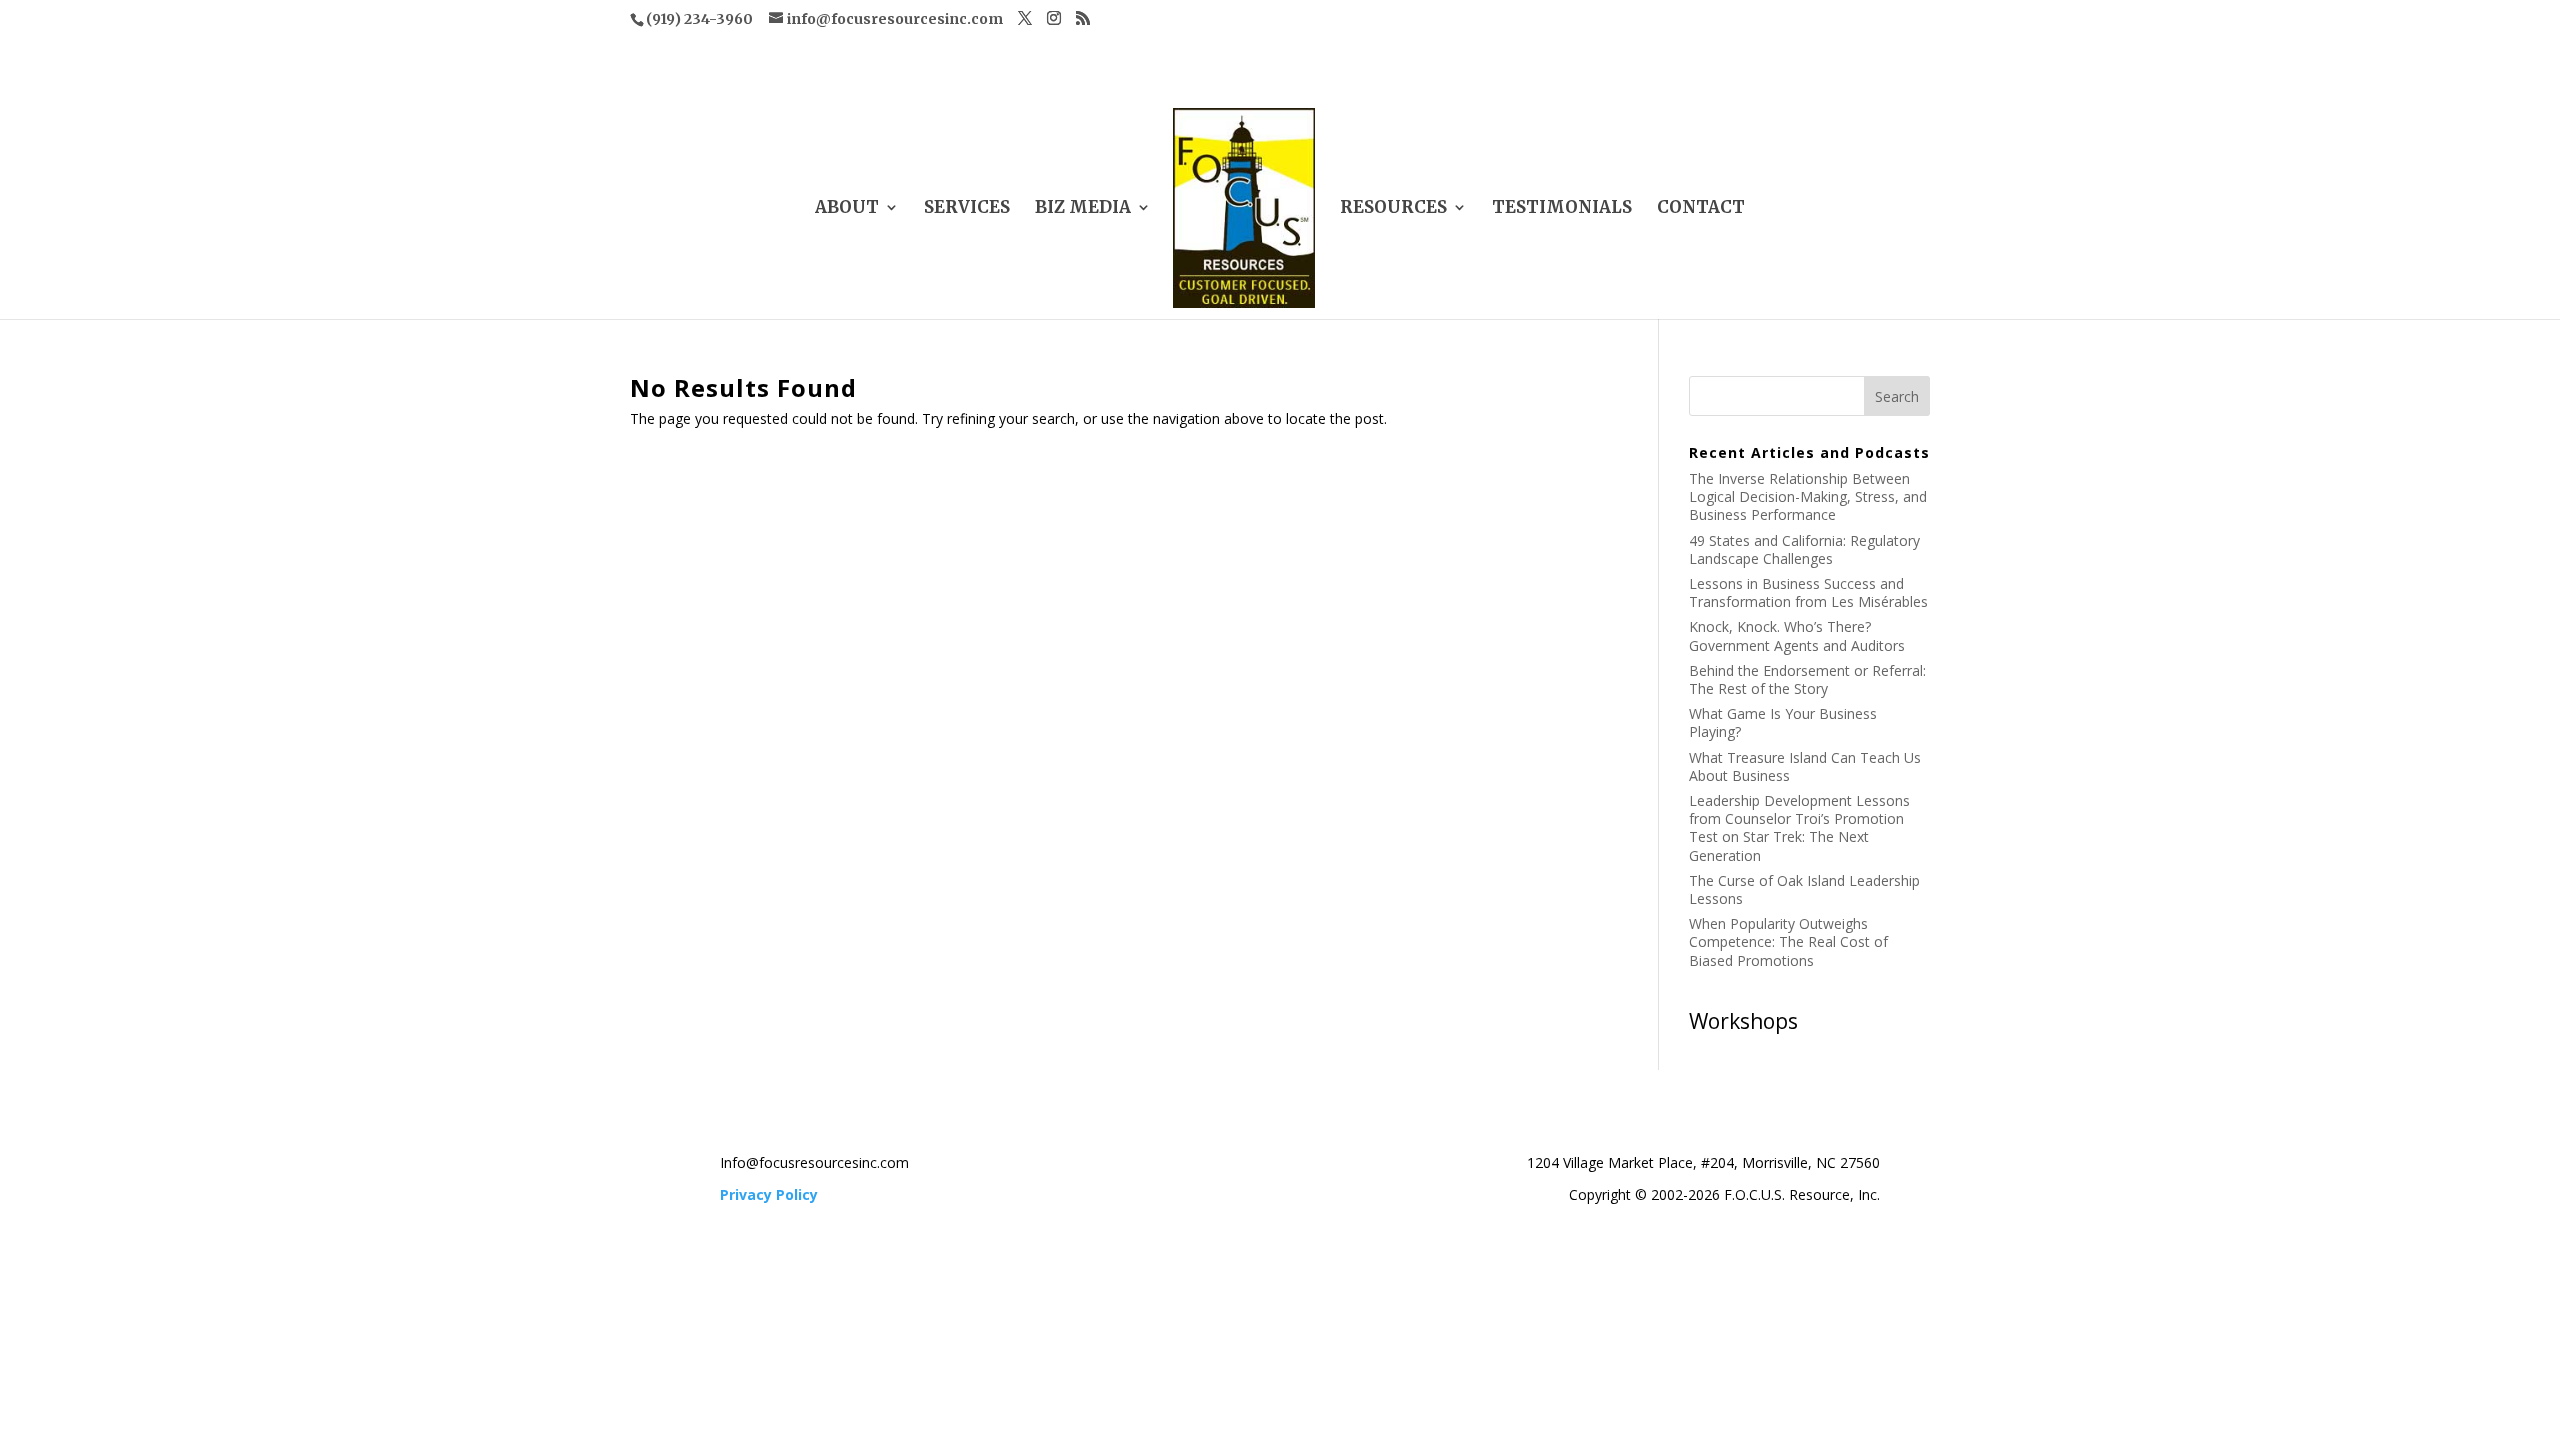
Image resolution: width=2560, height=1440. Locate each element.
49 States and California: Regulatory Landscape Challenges (1804, 549)
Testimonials (1562, 209)
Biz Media (1083, 209)
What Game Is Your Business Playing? (1783, 722)
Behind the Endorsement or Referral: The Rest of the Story (1807, 679)
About (847, 209)
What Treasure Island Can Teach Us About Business (1805, 766)
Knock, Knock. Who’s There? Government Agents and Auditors (1797, 635)
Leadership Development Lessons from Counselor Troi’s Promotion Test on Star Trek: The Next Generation (1799, 828)
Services (967, 209)
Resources (1393, 209)
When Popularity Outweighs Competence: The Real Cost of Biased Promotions (1788, 941)
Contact (1701, 209)
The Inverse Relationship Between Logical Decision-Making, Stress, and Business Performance (1808, 496)
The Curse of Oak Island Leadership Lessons (1804, 889)
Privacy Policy (769, 1194)
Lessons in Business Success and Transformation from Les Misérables (1808, 592)
